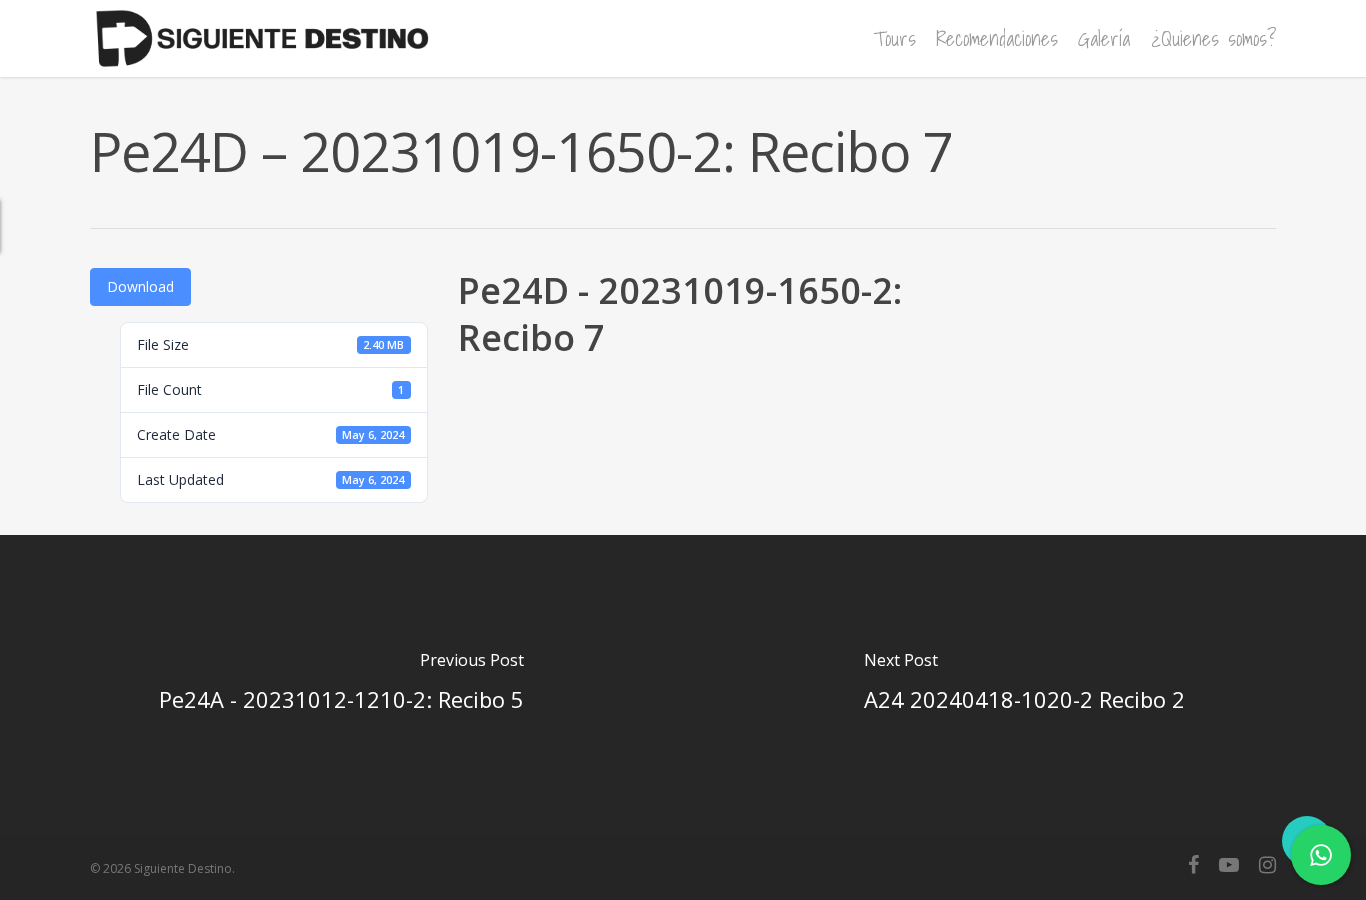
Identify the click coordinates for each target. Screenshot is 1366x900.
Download (140, 286)
